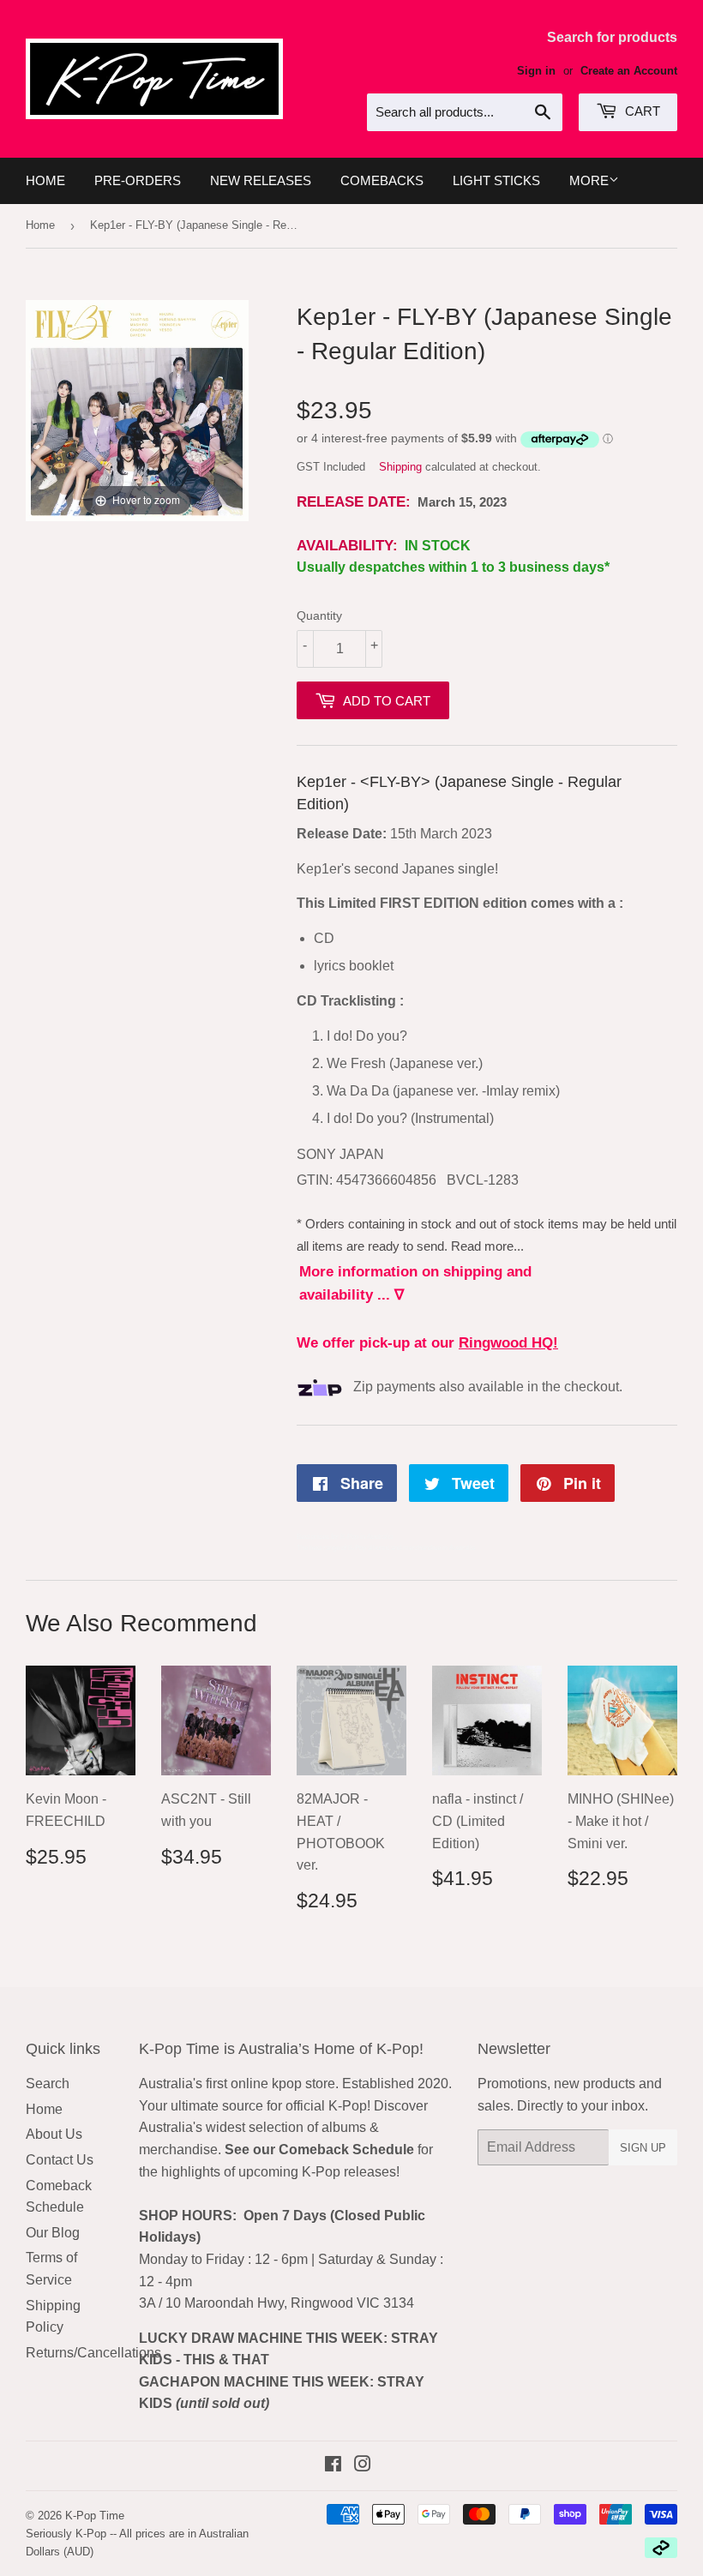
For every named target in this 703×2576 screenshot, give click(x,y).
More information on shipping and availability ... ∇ (415, 1283)
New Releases (261, 180)
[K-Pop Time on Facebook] (333, 2466)
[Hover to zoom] (137, 409)
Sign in (536, 71)
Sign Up (643, 2148)
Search (48, 2084)
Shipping (400, 467)
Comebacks (382, 180)
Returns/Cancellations (93, 2353)
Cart (641, 111)
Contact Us (60, 2160)
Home (45, 180)
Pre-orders (138, 180)
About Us (54, 2134)
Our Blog (53, 2233)
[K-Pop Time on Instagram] (363, 2466)
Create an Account (629, 71)
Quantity (319, 615)
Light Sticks (496, 180)
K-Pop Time (95, 2516)
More (589, 180)
